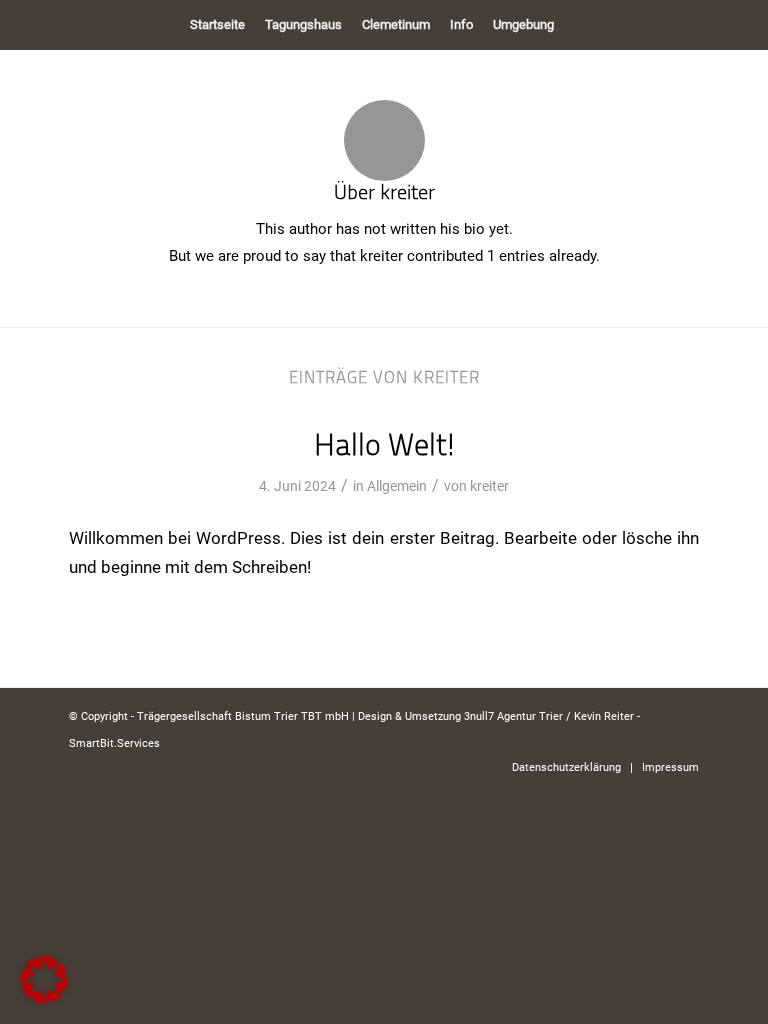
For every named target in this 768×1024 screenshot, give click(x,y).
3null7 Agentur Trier (513, 716)
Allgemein (397, 486)
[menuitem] (217, 25)
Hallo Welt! (384, 444)
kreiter (489, 486)
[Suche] (575, 25)
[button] (44, 980)
